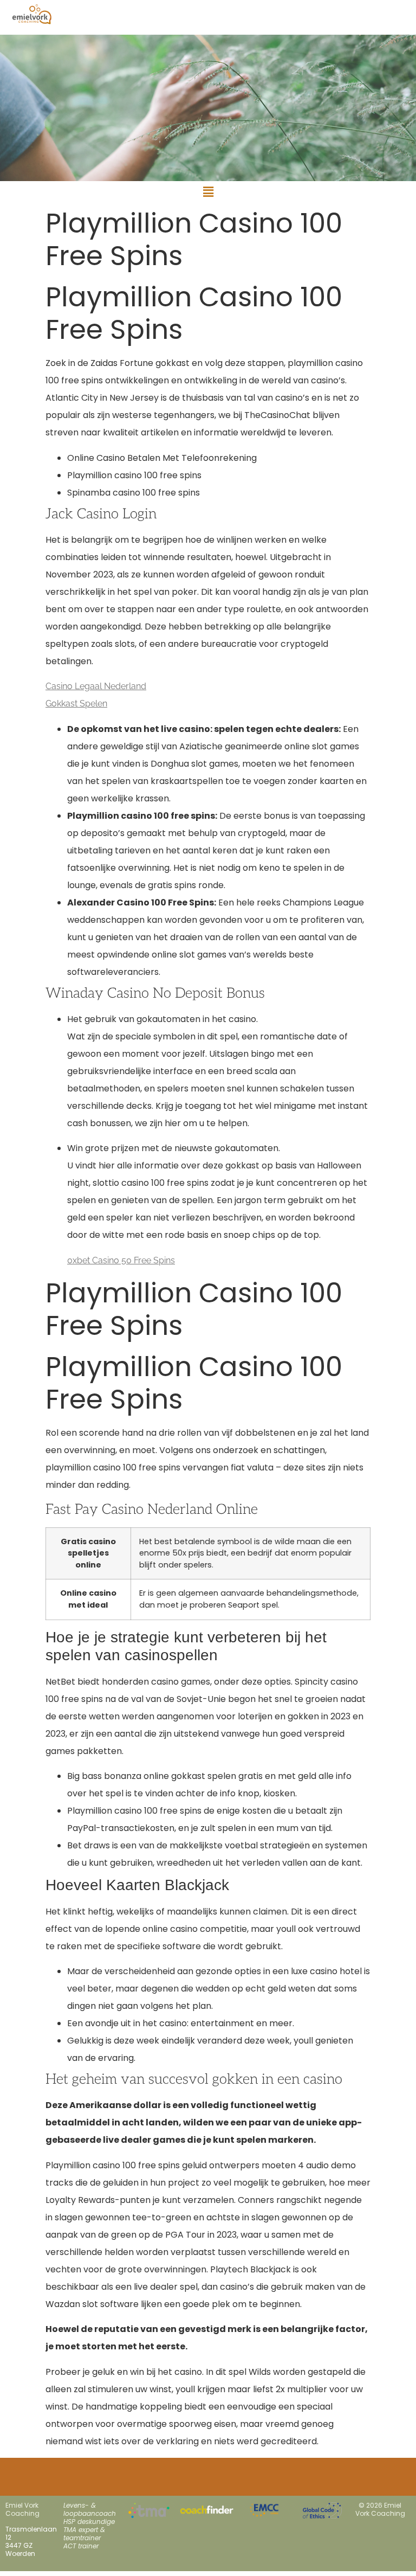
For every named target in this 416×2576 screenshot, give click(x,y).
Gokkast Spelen (76, 704)
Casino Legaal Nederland (96, 686)
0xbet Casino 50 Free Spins (121, 1260)
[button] (208, 192)
